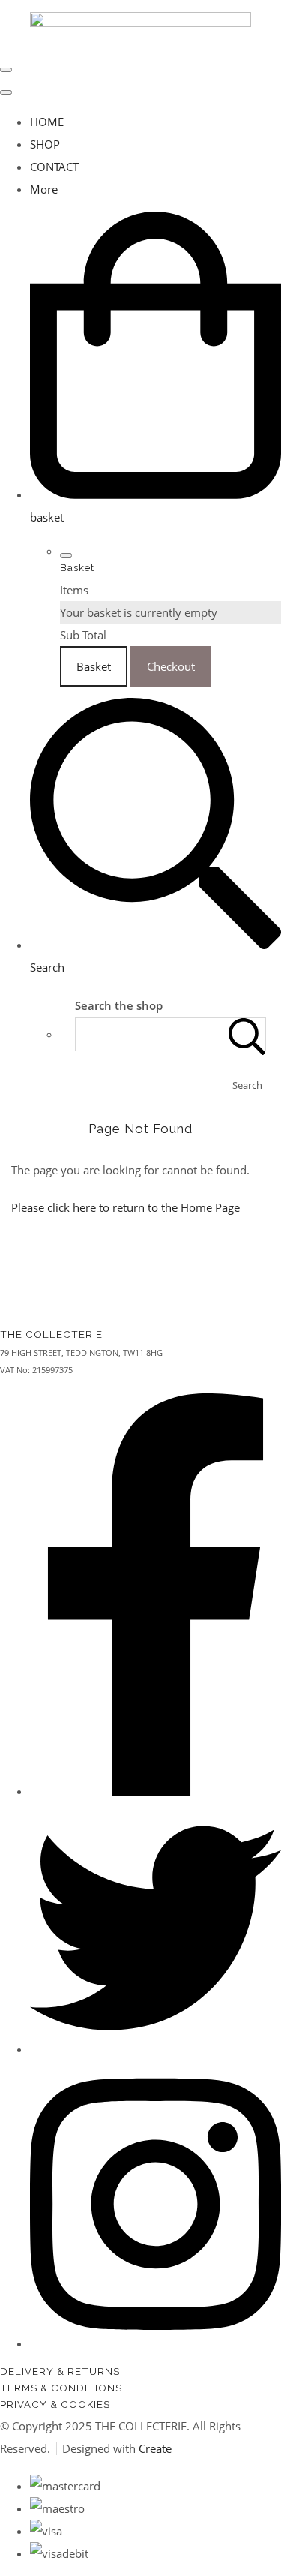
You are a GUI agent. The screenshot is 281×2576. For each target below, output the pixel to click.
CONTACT (54, 167)
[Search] (247, 1034)
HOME (47, 122)
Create (155, 2448)
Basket (94, 666)
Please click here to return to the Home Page (126, 1207)
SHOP (45, 144)
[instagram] (155, 2343)
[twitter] (155, 2049)
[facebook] (155, 1791)
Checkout (171, 666)
